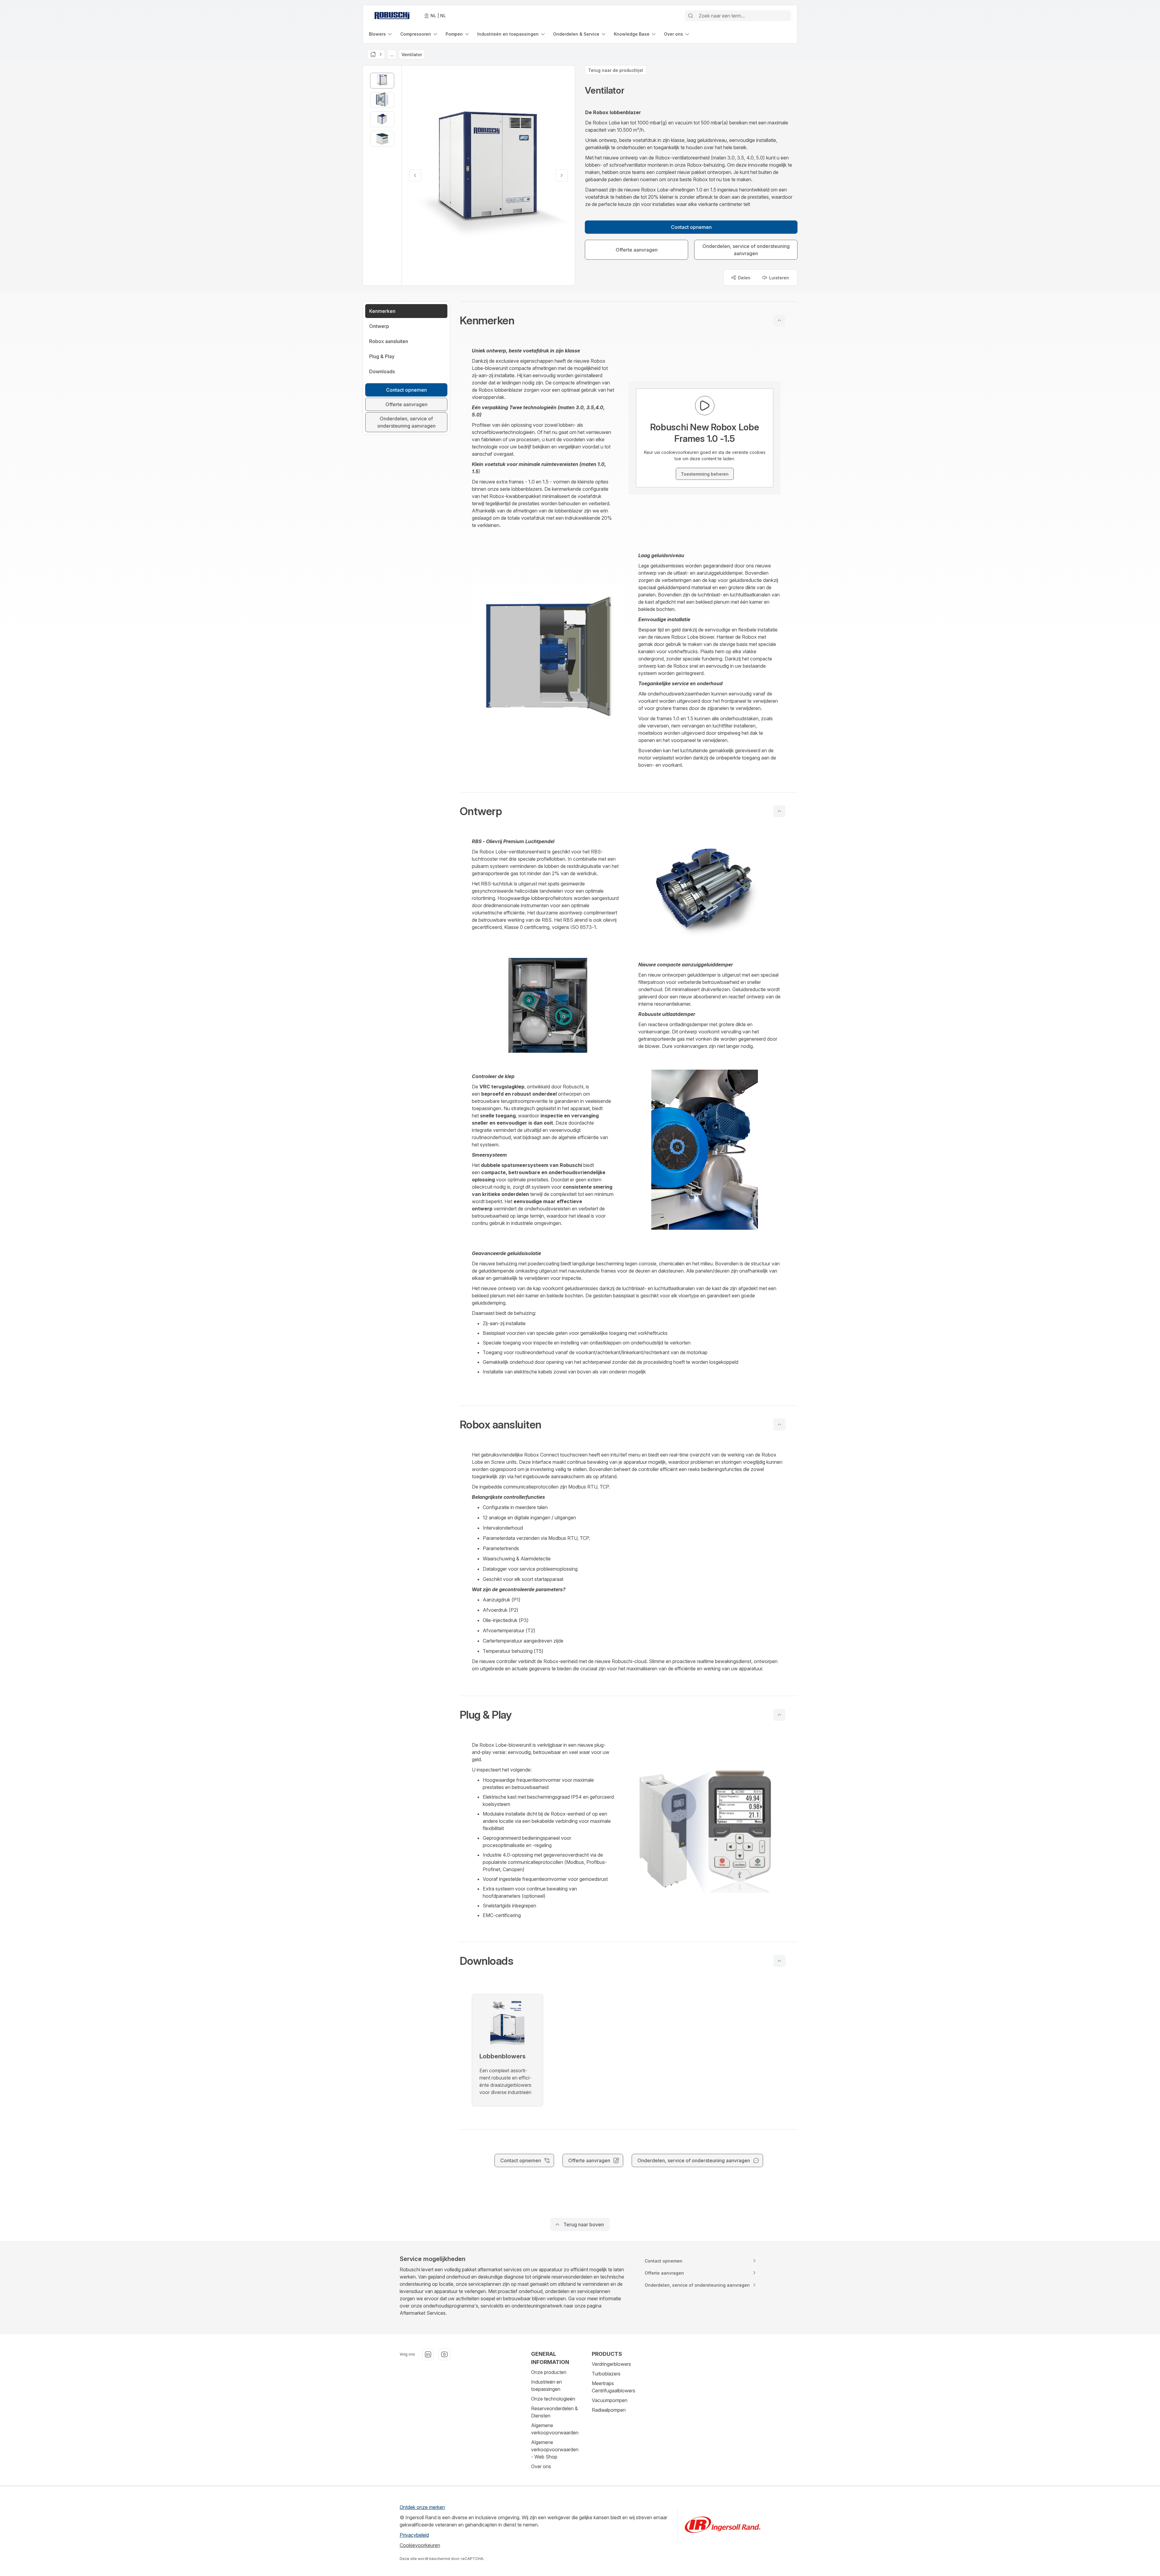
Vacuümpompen (610, 2400)
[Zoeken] (691, 16)
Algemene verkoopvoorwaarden (555, 2429)
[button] (629, 320)
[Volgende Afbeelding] (562, 175)
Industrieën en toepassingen (546, 2385)
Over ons (541, 2466)
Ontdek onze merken (422, 2507)
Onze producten (549, 2372)
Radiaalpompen (609, 2410)
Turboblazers (606, 2374)
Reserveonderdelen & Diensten (554, 2412)
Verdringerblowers (611, 2364)
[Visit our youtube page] (444, 2354)
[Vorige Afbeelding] (415, 175)
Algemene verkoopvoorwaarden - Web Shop (555, 2449)
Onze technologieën (553, 2399)
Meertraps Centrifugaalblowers (614, 2387)
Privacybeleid (414, 2535)
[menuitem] (381, 34)
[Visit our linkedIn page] (428, 2354)
